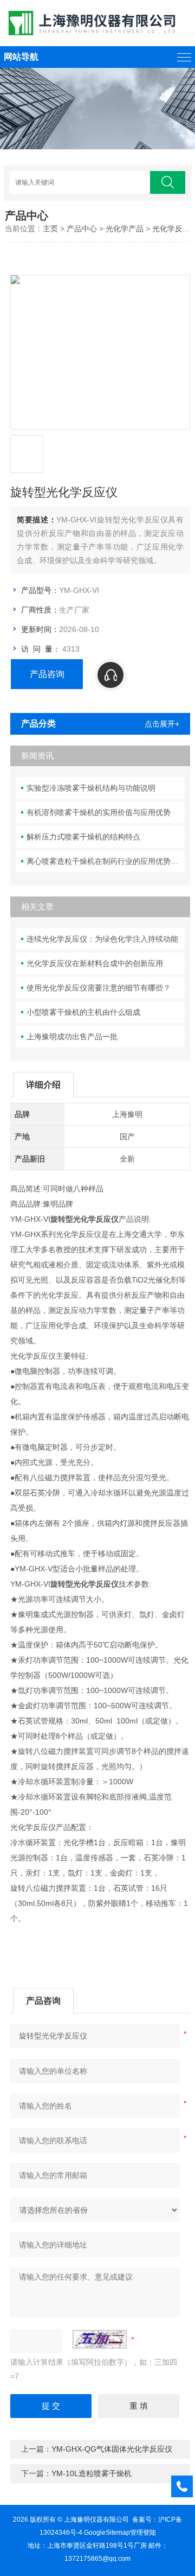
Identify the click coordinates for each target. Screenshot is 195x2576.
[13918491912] (139, 675)
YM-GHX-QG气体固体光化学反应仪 (112, 2449)
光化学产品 (125, 229)
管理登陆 (143, 2533)
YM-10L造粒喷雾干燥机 (92, 2473)
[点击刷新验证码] (100, 2339)
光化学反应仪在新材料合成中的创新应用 (95, 963)
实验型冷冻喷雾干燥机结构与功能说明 (91, 788)
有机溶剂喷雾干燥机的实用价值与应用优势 (99, 812)
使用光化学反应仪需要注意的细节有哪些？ (99, 988)
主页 (50, 229)
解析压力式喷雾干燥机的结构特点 (83, 837)
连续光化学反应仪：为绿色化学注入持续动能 (102, 939)
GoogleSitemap (107, 2533)
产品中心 (82, 229)
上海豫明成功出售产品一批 (72, 1037)
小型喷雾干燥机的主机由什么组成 (83, 1012)
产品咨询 (47, 674)
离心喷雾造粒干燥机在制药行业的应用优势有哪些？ (106, 861)
